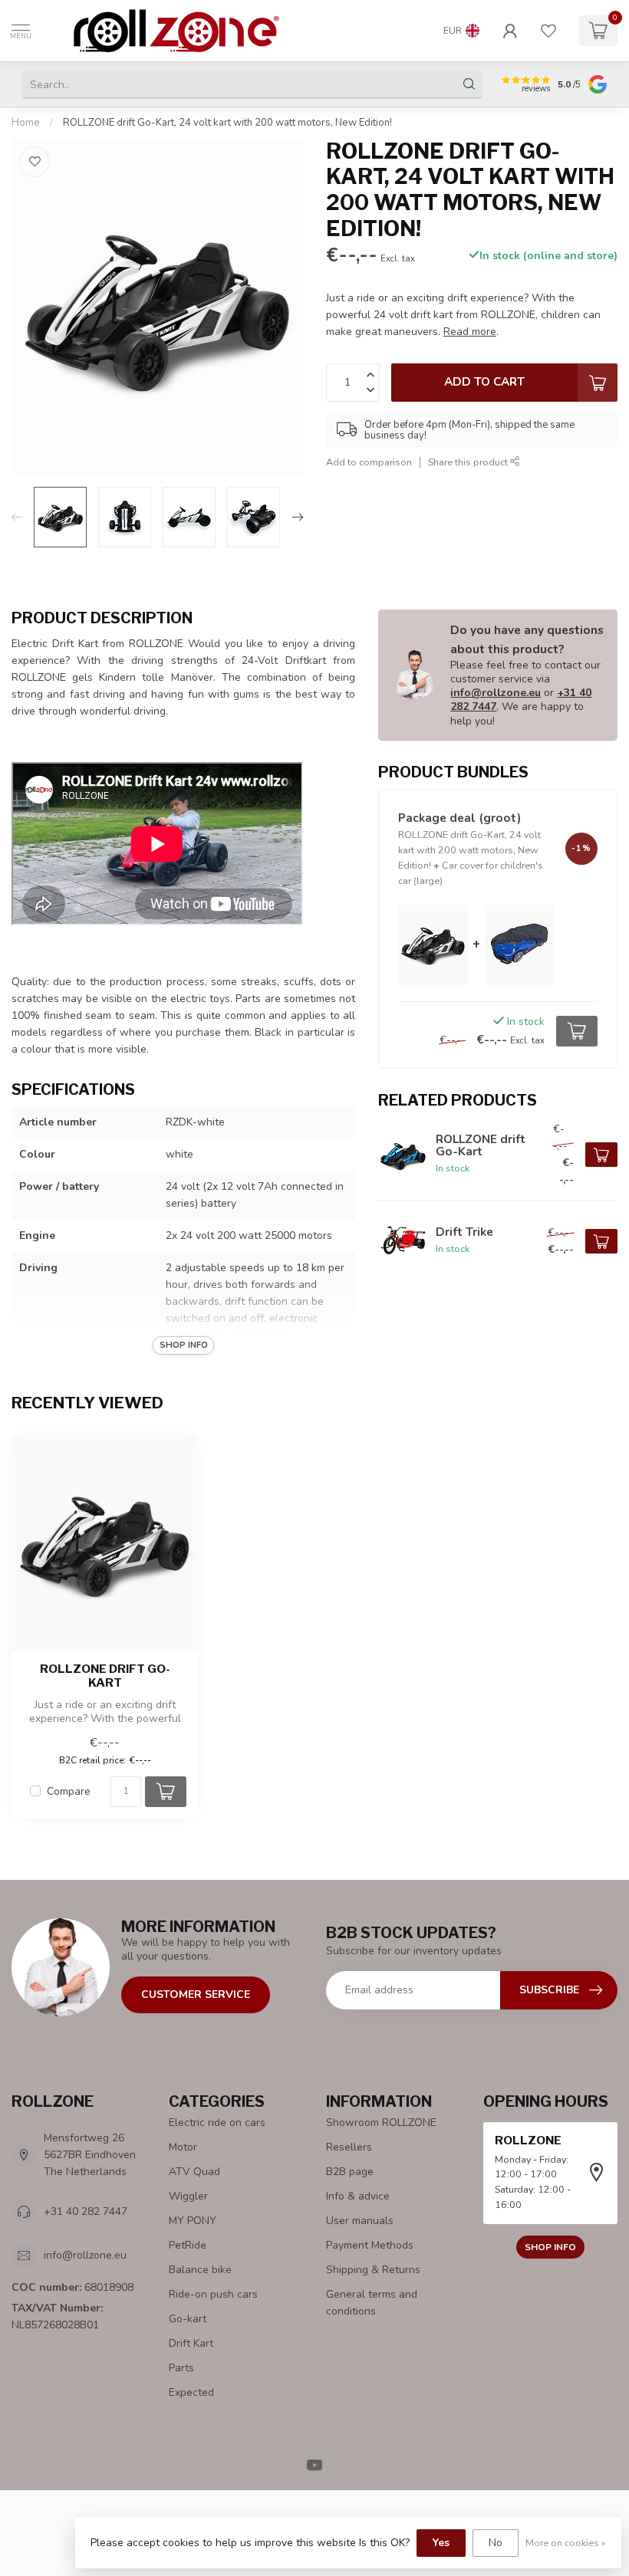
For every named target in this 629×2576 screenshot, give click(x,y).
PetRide (188, 2245)
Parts (181, 2368)
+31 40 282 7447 (86, 2211)
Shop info (550, 2247)
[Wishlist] (548, 31)
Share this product (469, 462)
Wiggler (188, 2196)
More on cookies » (566, 2543)
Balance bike (200, 2270)
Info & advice (358, 2196)
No (496, 2543)
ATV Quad (194, 2172)
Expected (191, 2392)
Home (26, 123)
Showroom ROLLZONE (381, 2123)
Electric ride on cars (217, 2123)
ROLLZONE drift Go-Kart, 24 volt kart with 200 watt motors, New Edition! (227, 123)
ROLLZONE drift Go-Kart (105, 1676)
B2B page (350, 2172)
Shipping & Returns (373, 2270)
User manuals (360, 2221)
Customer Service (196, 1994)
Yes (441, 2543)
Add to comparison (369, 462)
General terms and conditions (372, 2303)
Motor (183, 2147)
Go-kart (188, 2319)
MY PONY (193, 2221)
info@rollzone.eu (496, 693)
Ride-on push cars (213, 2294)
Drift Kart (191, 2343)
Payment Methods (370, 2245)
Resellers (349, 2147)
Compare (69, 1791)
